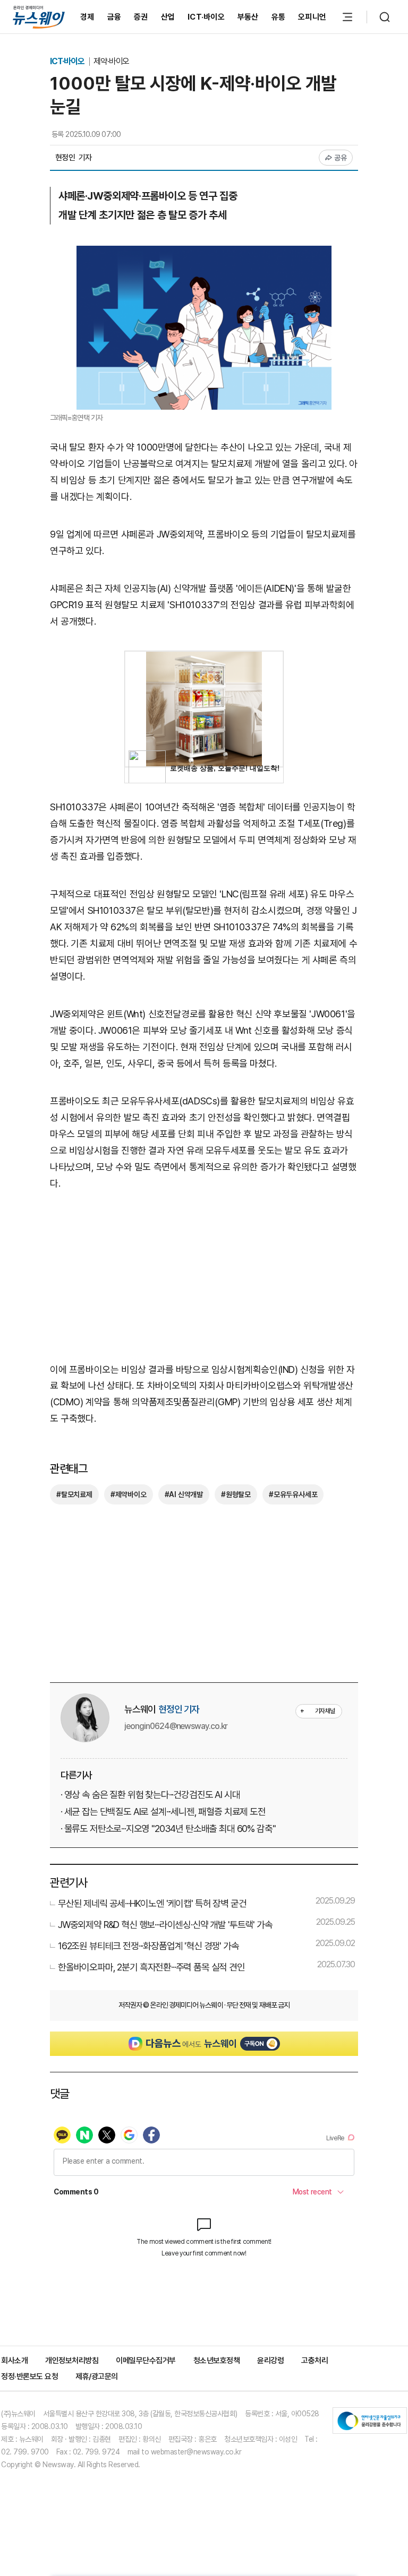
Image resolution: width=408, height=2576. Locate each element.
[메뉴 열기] (347, 17)
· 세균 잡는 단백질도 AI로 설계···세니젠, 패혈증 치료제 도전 (163, 1812)
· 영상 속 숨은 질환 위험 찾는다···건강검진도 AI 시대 (150, 1795)
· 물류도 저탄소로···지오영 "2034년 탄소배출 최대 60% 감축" (168, 1829)
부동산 (248, 17)
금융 (114, 17)
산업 (168, 17)
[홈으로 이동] (39, 17)
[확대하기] (204, 253)
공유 (341, 158)
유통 (279, 17)
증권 (141, 17)
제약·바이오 (112, 61)
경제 (87, 17)
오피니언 (312, 17)
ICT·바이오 (206, 17)
